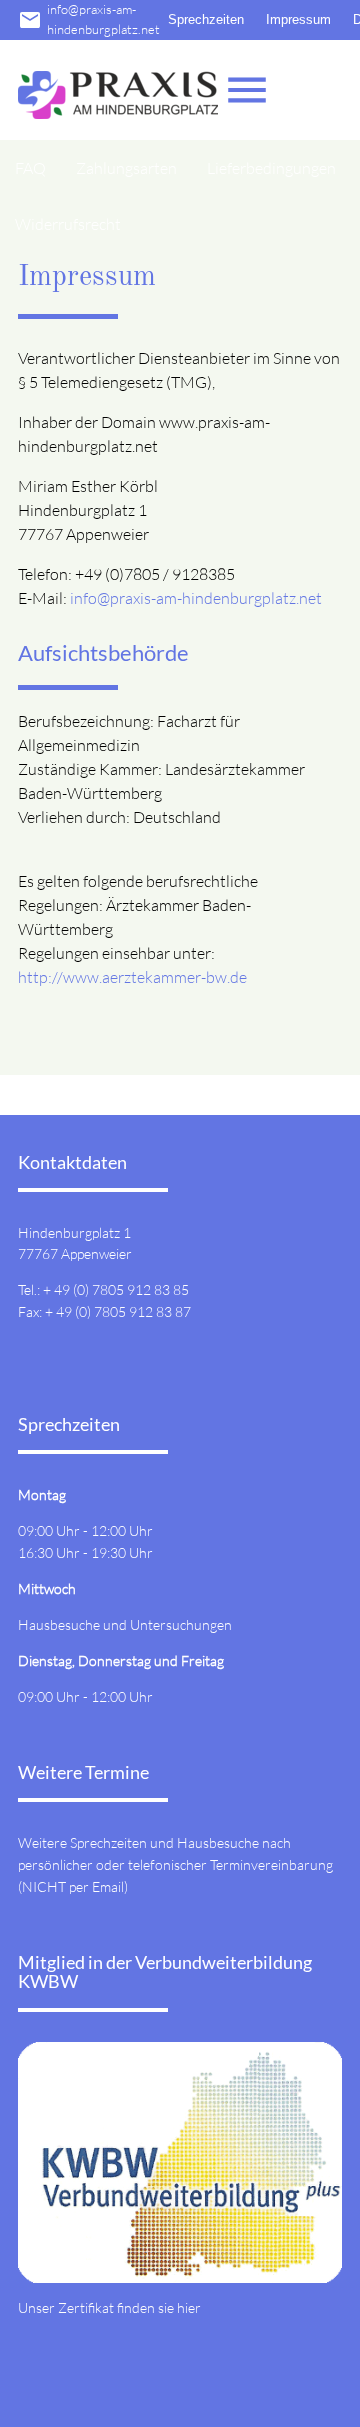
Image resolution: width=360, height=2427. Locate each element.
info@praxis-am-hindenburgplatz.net (89, 19)
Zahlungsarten (126, 168)
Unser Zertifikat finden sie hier (109, 2307)
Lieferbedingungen (271, 168)
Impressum (298, 19)
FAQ (30, 168)
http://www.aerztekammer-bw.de (132, 977)
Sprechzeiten (206, 19)
